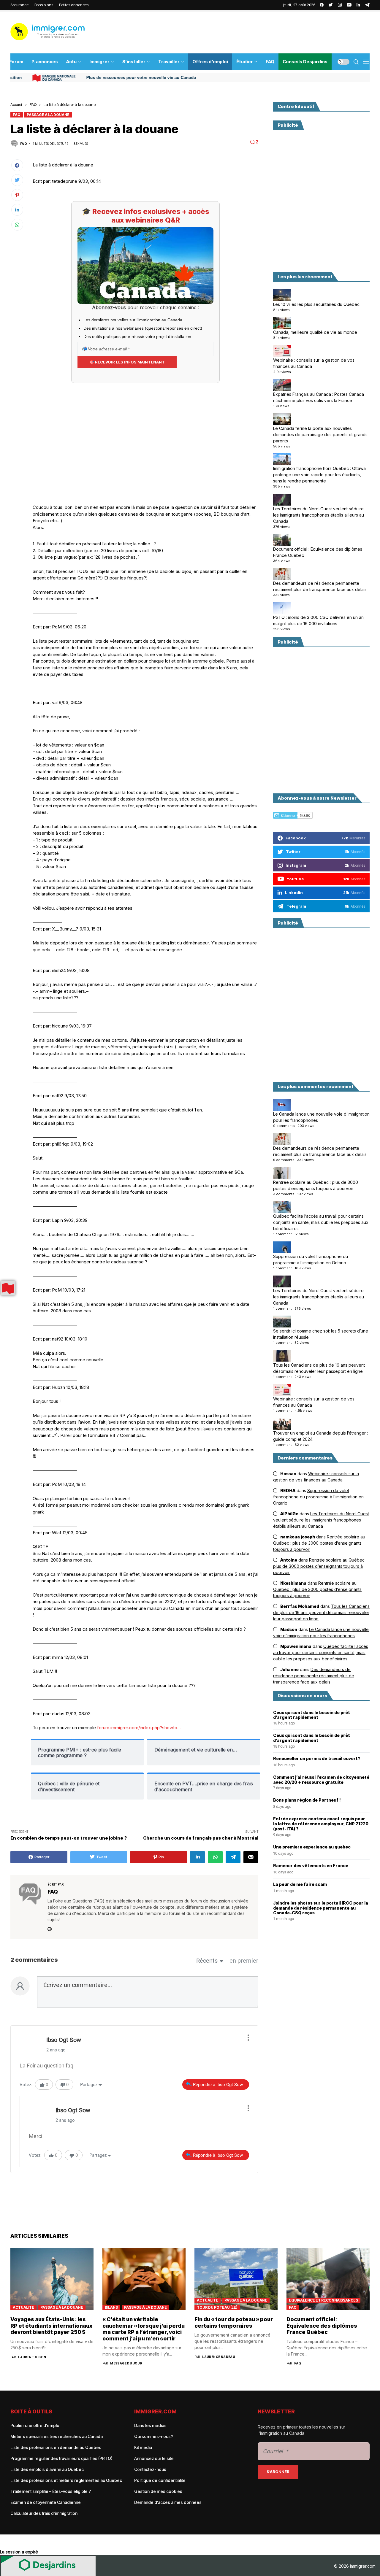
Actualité (23, 2307)
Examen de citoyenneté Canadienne (46, 2502)
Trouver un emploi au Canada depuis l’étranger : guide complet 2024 (320, 1436)
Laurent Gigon (32, 2357)
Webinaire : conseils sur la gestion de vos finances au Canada (314, 363)
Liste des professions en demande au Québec (56, 2447)
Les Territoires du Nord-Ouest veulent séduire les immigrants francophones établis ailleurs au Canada (319, 515)
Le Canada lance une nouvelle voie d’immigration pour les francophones (321, 1117)
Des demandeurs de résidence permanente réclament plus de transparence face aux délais (320, 586)
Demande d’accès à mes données (168, 2502)
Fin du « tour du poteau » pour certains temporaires (234, 2322)
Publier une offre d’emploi (35, 2425)
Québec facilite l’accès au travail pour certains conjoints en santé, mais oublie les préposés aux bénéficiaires (321, 1222)
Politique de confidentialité (160, 2480)
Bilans (111, 2307)
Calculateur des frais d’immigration (44, 2513)
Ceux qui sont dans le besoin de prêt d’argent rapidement (312, 1715)
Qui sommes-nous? (154, 2436)
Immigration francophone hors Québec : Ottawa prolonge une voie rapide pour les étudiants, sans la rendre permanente (319, 475)
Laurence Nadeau (219, 2357)
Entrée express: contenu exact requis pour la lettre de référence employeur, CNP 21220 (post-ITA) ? (321, 1824)
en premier (244, 1961)
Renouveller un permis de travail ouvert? (317, 1759)
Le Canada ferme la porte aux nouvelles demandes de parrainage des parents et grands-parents (321, 434)
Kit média (143, 2447)
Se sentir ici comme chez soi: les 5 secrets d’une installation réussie (321, 1334)
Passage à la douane (48, 115)
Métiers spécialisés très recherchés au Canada (57, 2436)
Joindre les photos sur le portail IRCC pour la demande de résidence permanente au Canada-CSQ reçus (321, 1908)
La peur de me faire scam (300, 1884)
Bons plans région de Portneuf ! (307, 1800)
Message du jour (126, 2363)
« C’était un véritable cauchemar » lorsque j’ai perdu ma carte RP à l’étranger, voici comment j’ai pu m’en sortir (144, 2329)
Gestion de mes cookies (158, 2491)
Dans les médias (150, 2425)
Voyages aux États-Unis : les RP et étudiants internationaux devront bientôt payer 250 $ (51, 2326)
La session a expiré (19, 2552)
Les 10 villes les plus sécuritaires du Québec (316, 304)
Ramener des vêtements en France (311, 1866)
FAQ (33, 104)
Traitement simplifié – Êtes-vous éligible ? (51, 2491)
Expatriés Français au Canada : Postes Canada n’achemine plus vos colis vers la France (319, 397)
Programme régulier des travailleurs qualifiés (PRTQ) (61, 2458)
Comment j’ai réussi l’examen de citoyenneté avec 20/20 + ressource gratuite (321, 1780)
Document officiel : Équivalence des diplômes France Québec (318, 552)
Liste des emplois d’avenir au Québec (47, 2469)
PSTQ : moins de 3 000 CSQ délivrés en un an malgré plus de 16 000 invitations (318, 620)
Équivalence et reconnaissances (323, 2300)
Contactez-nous (150, 2469)
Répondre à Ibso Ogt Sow (218, 2085)
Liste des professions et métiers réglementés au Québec (66, 2480)
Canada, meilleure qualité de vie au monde (315, 332)
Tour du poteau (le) (217, 2307)
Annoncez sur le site (154, 2458)
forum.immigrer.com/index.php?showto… (139, 1728)
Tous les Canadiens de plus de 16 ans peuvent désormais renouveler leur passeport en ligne (319, 1368)
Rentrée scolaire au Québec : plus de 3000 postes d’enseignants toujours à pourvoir (316, 1185)
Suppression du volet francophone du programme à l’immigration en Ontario (311, 1260)
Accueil (16, 104)
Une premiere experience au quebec (312, 1847)
